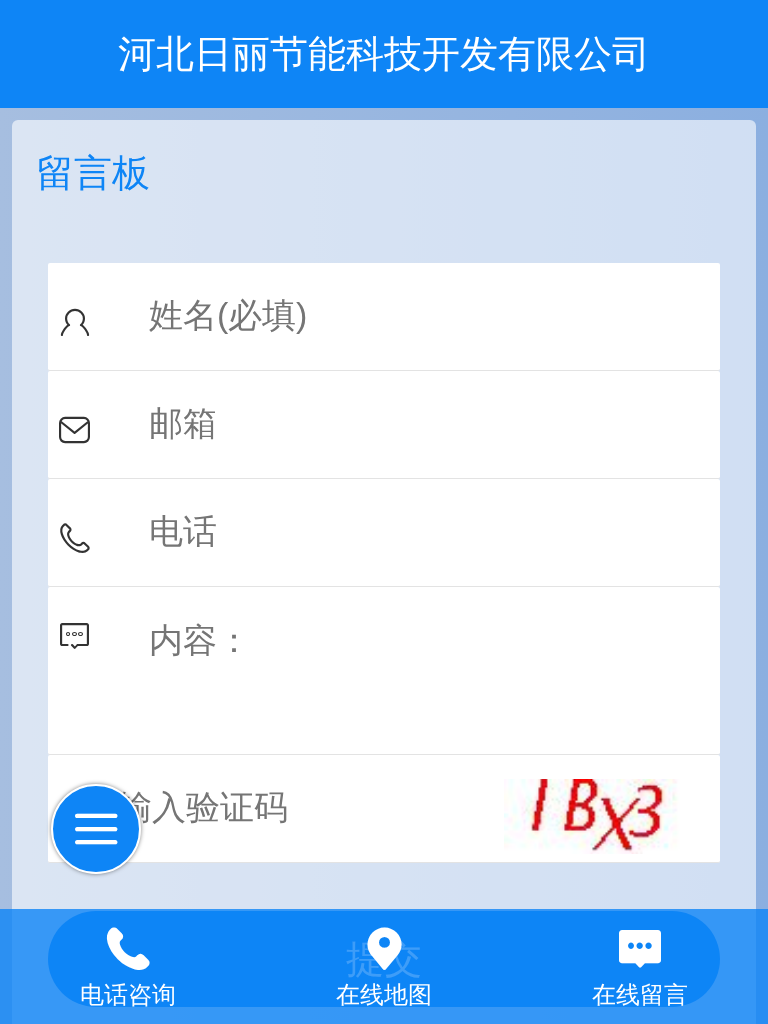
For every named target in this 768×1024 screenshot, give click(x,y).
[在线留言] (640, 945)
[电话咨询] (128, 945)
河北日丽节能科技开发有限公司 (384, 53)
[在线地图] (384, 945)
